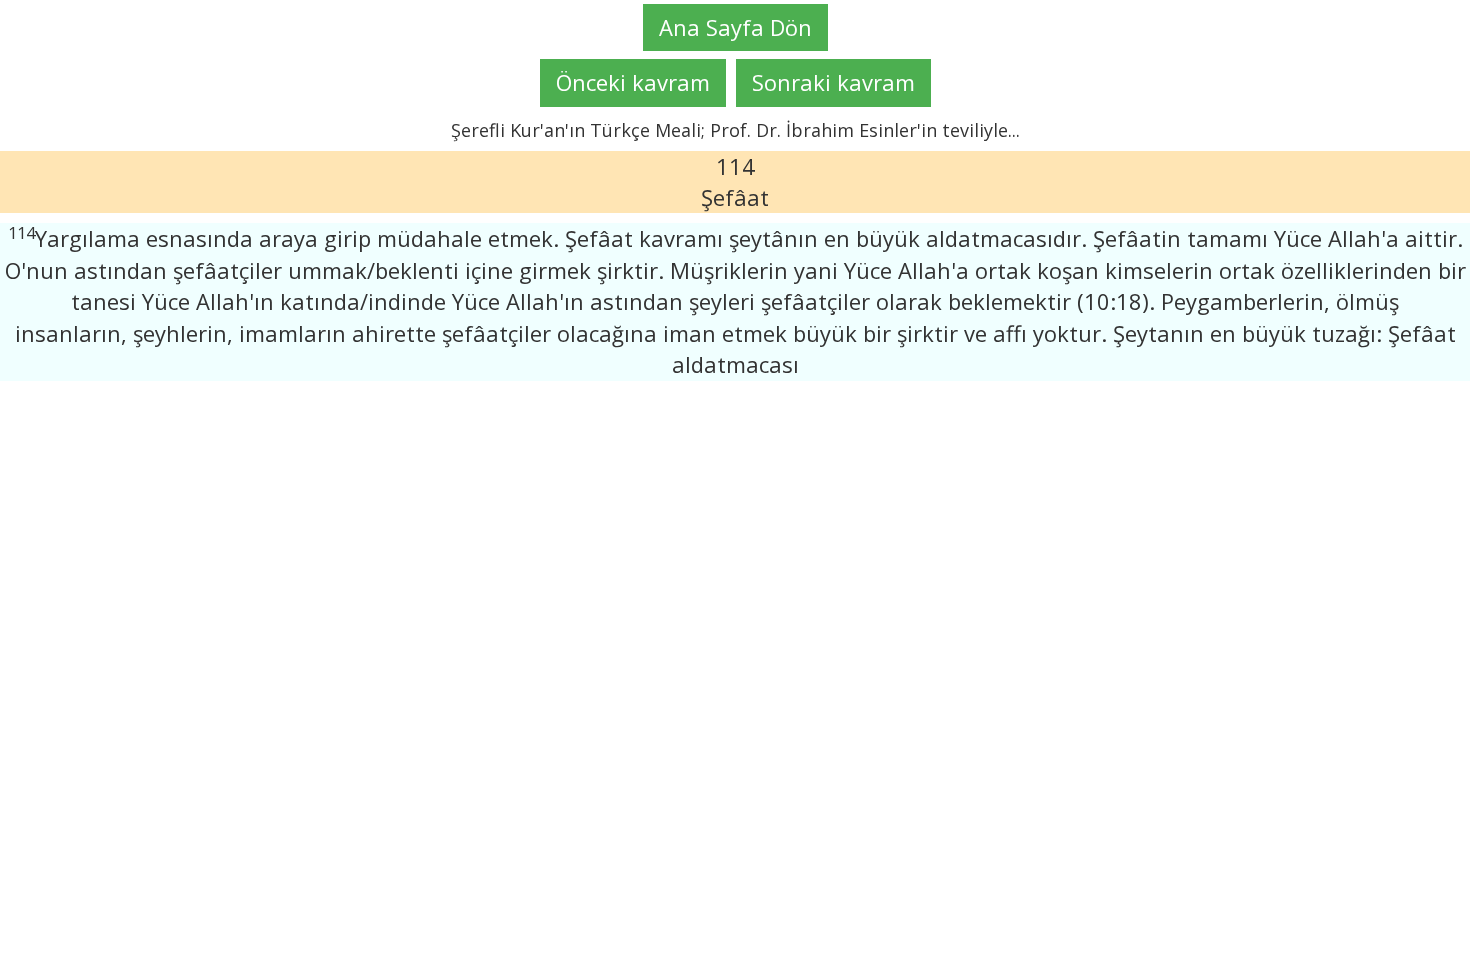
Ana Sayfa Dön (735, 27)
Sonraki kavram (833, 82)
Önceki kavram (633, 82)
